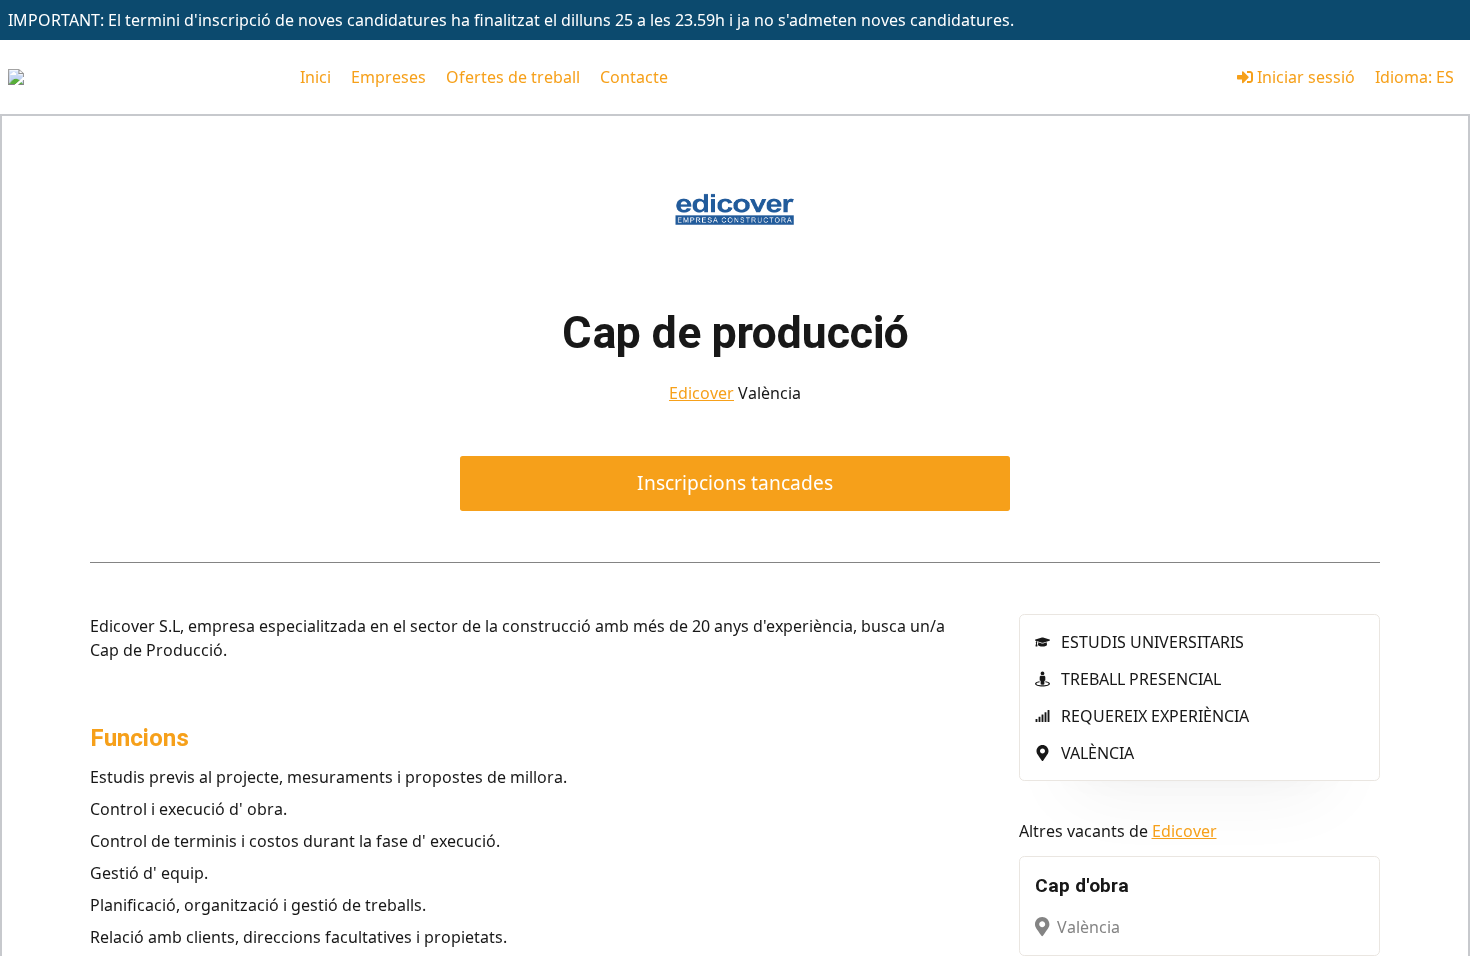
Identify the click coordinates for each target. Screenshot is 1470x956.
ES (1445, 77)
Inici (315, 77)
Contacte (634, 77)
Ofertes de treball (513, 77)
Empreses (388, 77)
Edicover (701, 393)
